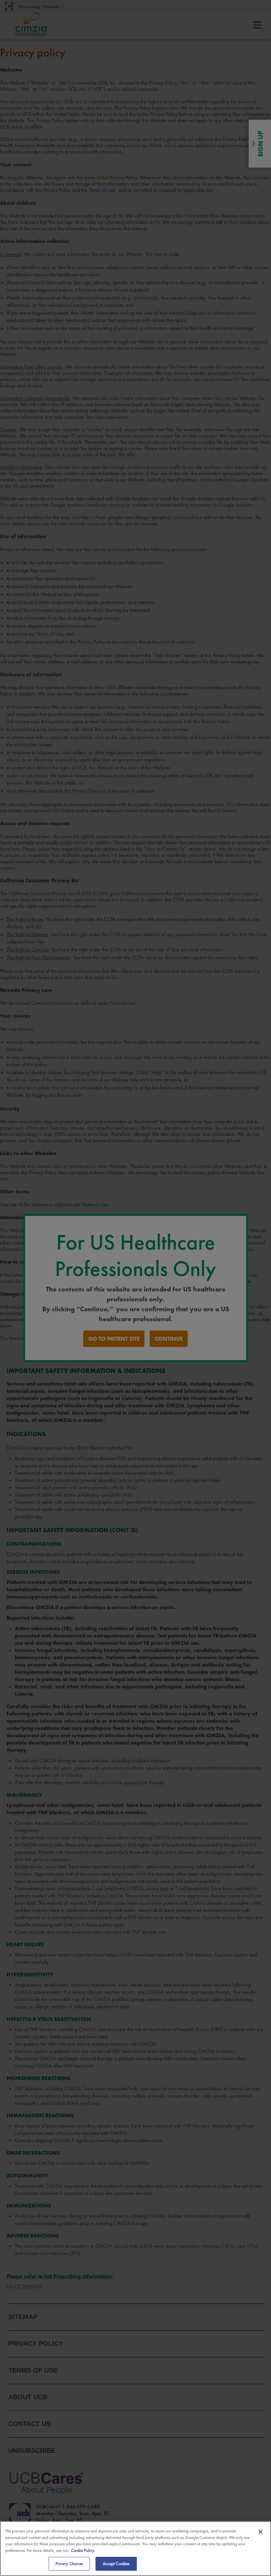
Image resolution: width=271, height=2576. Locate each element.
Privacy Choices (69, 2564)
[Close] (260, 2532)
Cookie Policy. (83, 2550)
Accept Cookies (116, 2564)
